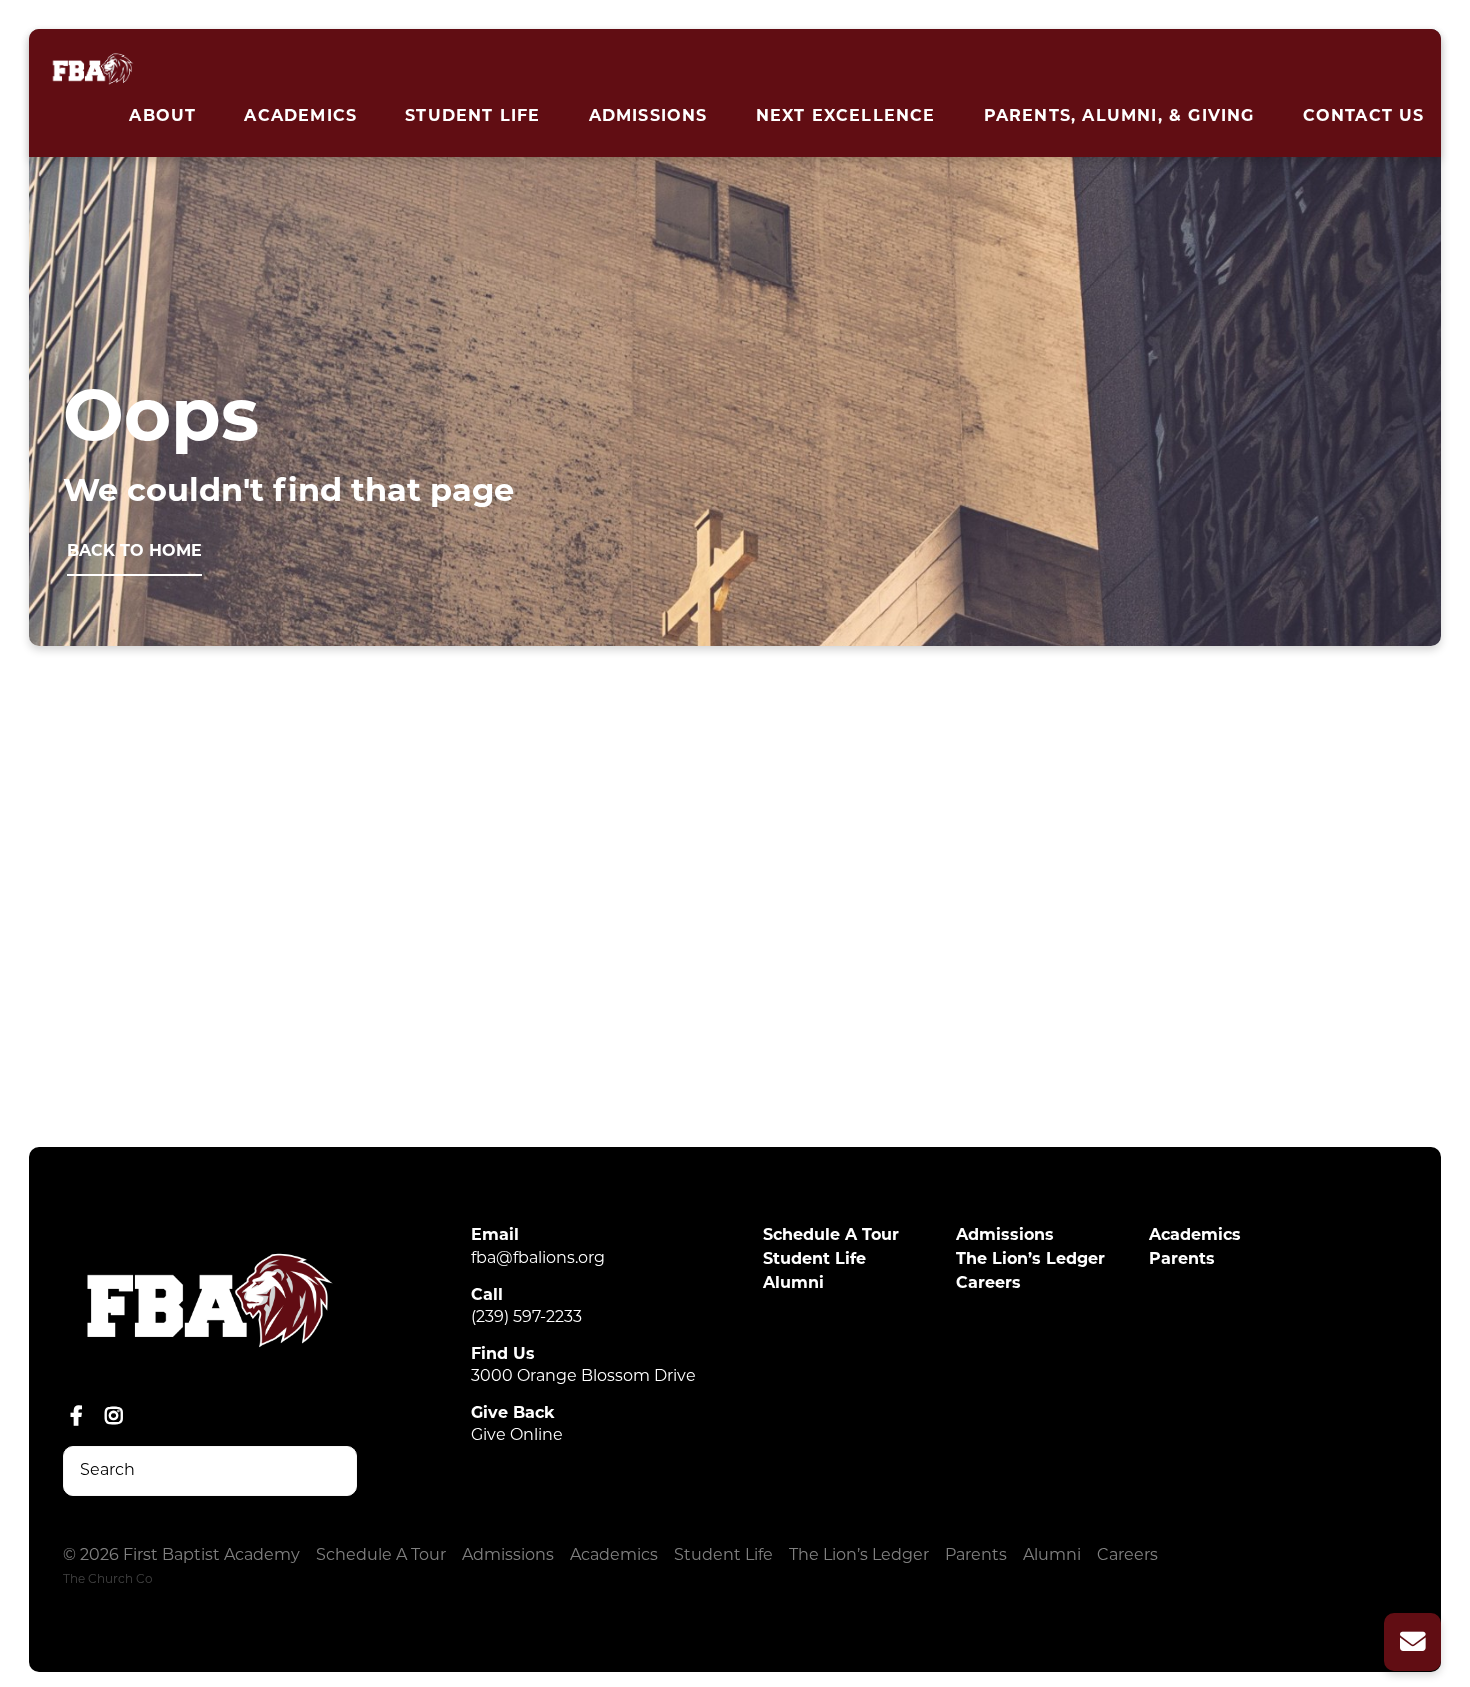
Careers (988, 1284)
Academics (300, 117)
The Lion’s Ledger (1030, 1260)
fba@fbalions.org (538, 1259)
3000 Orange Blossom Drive (583, 1377)
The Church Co (108, 1580)
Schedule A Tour (831, 1236)
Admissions (648, 117)
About (162, 117)
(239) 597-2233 (526, 1318)
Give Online (517, 1436)
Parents (1182, 1260)
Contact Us (1364, 117)
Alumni (793, 1284)
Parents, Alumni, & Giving (1119, 117)
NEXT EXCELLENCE (846, 117)
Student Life (472, 117)
